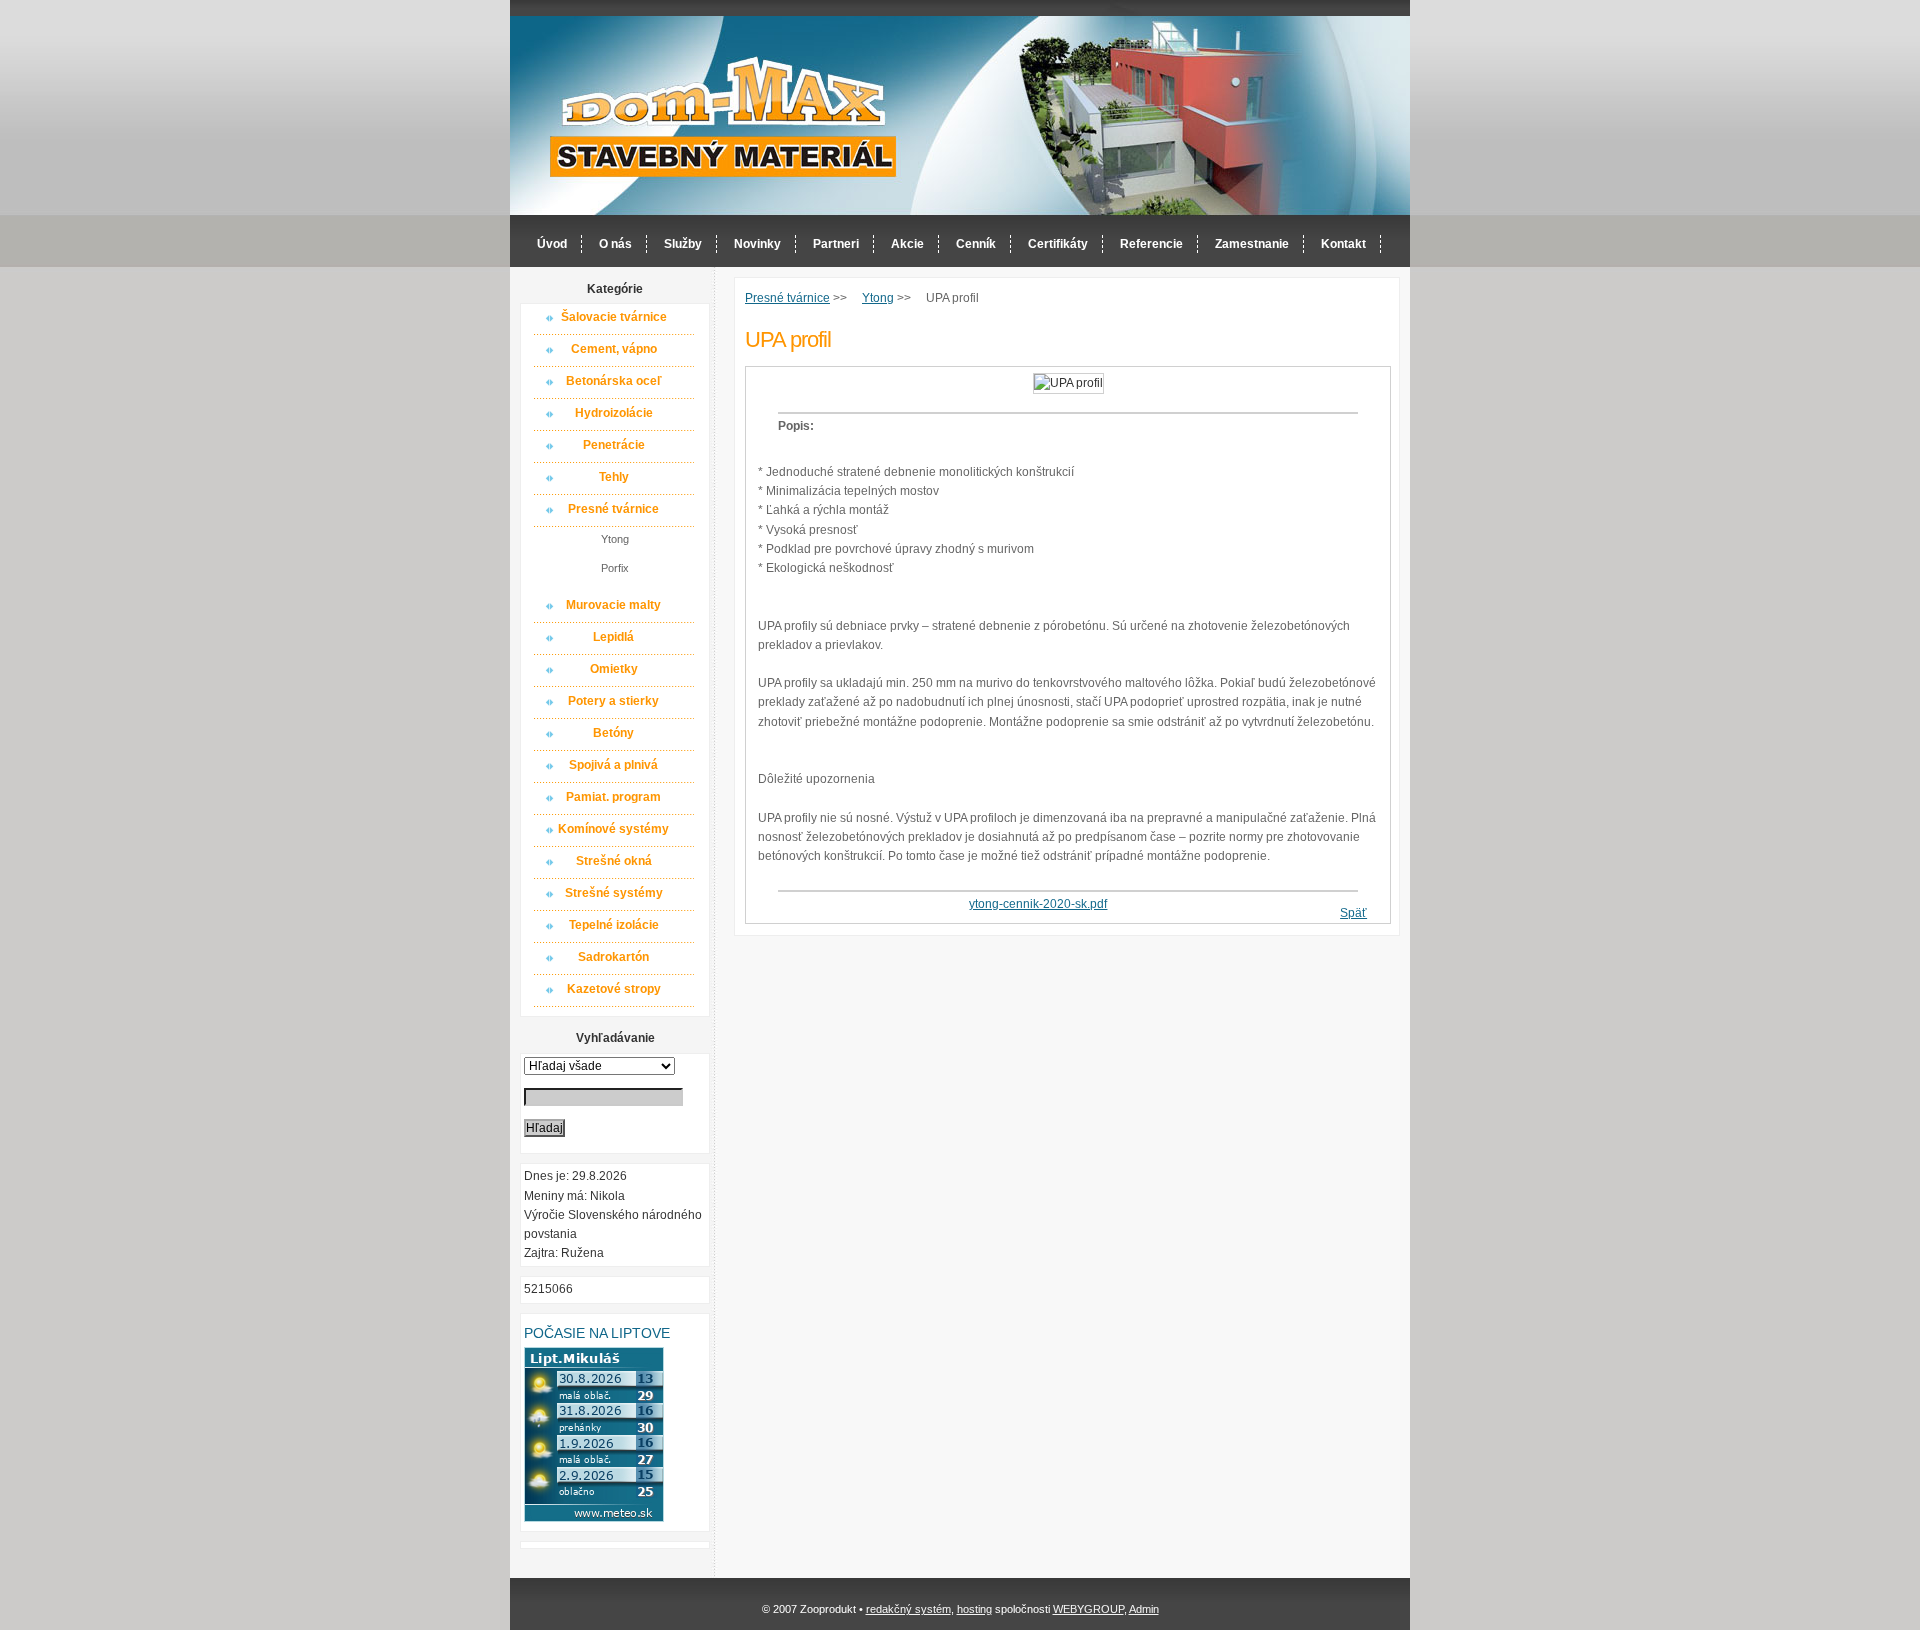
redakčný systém (908, 1609)
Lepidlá (613, 637)
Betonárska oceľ (614, 381)
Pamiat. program (613, 797)
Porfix (615, 568)
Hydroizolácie (614, 413)
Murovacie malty (613, 605)
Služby (683, 244)
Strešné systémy (614, 893)
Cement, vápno (614, 349)
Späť (1353, 913)
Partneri (836, 244)
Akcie (907, 244)
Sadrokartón (613, 957)
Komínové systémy (613, 829)
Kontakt (1343, 244)
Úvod (552, 244)
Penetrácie (614, 445)
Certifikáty (1058, 244)
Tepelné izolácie (614, 925)
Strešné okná (614, 861)
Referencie (1151, 244)
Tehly (614, 477)
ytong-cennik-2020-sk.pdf (1038, 904)
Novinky (757, 244)
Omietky (614, 669)
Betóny (613, 733)
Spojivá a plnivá (613, 765)
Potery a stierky (613, 701)
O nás (615, 244)
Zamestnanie (1252, 244)
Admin (1144, 1609)
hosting (974, 1609)
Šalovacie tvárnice (614, 317)
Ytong (615, 539)
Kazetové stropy (614, 989)
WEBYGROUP (1088, 1609)
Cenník (976, 244)
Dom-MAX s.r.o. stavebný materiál (724, 116)
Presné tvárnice (613, 509)
